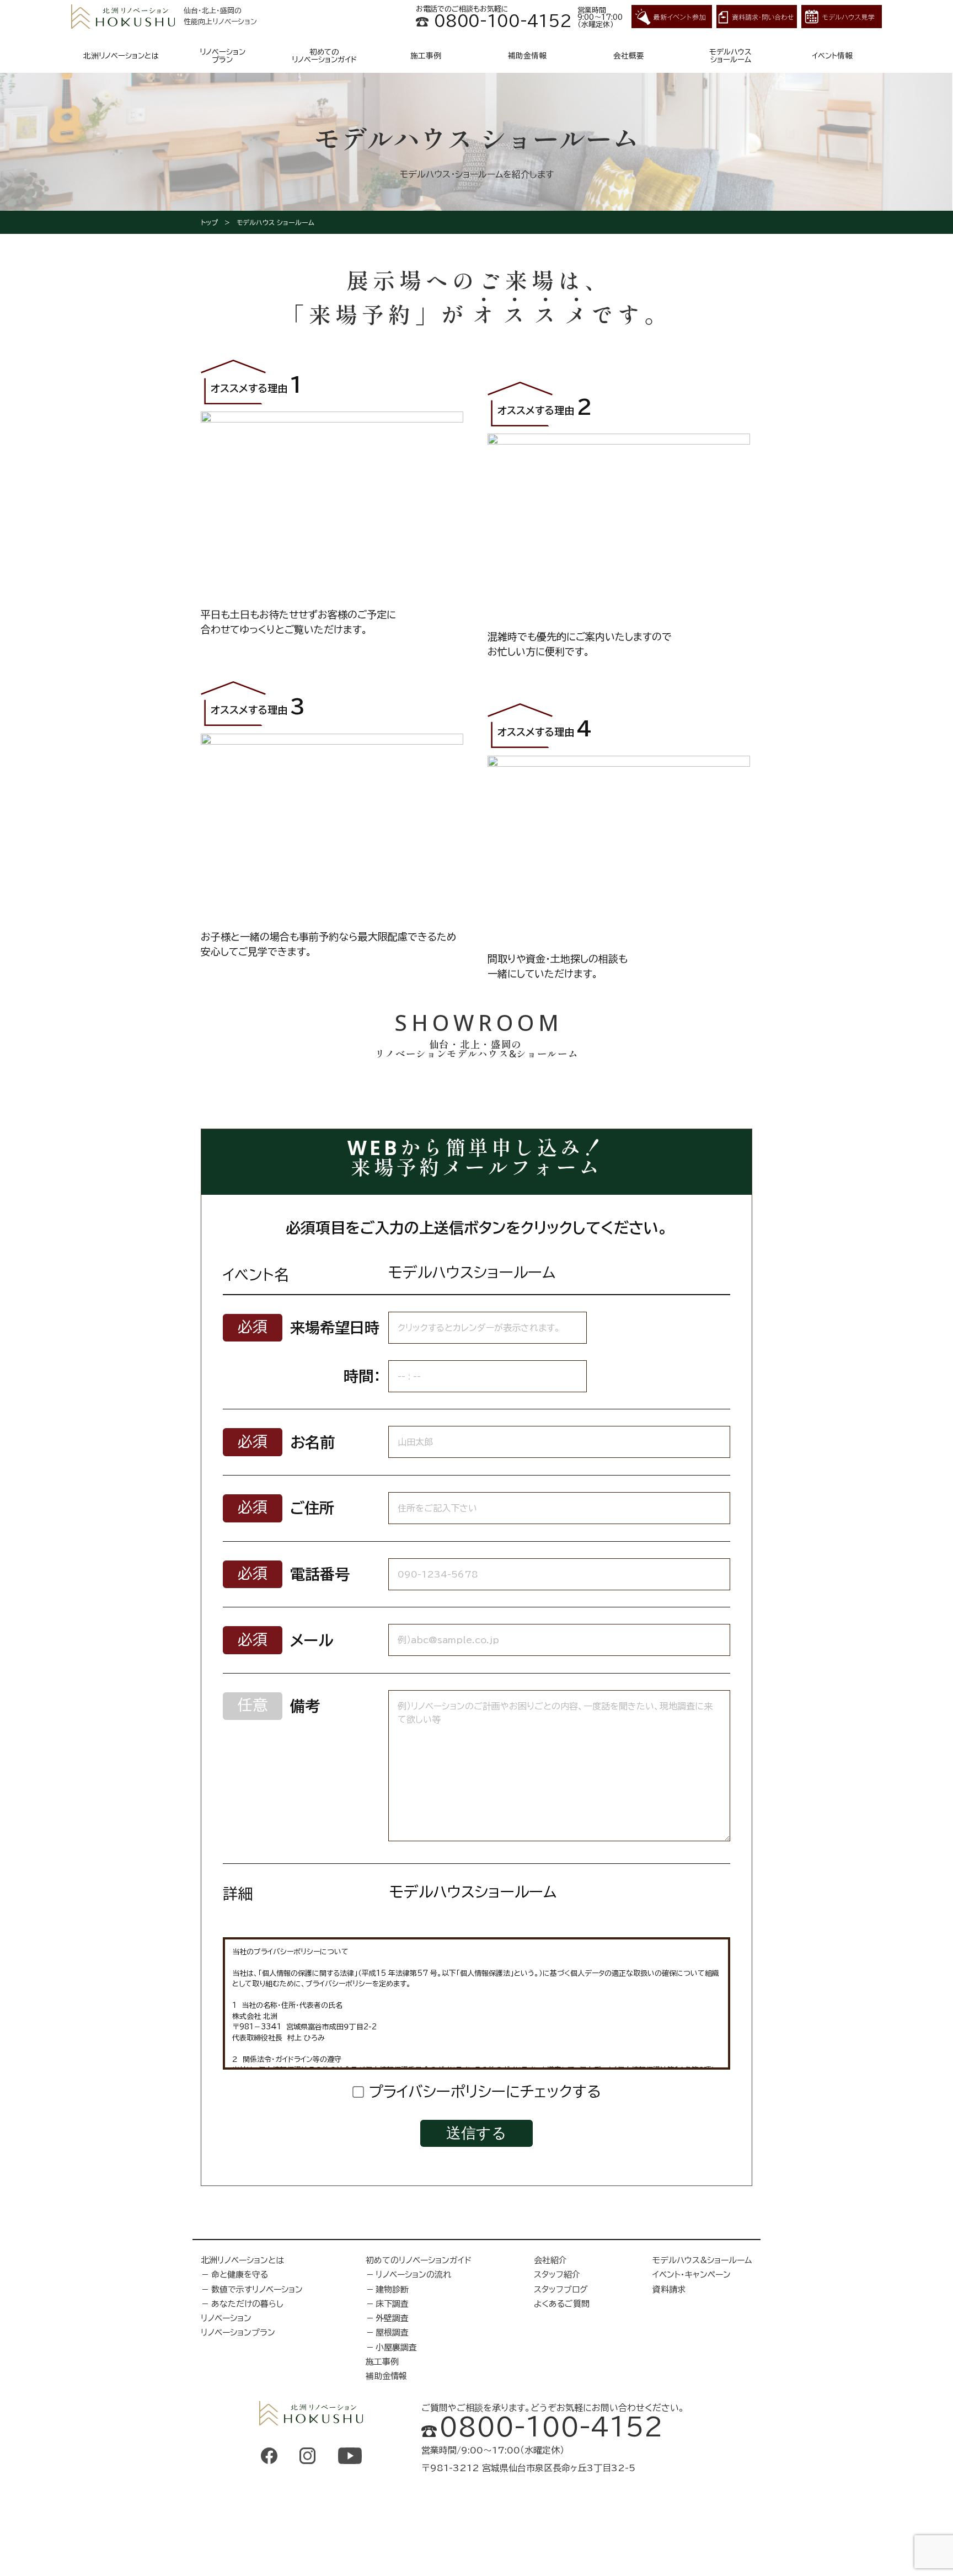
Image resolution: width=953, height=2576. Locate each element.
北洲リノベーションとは (121, 56)
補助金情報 (527, 56)
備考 (305, 1706)
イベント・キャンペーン (692, 2275)
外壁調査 (392, 2318)
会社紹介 (550, 2260)
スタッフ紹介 (557, 2275)
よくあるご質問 (562, 2304)
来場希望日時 (335, 1327)
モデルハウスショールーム (730, 56)
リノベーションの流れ (413, 2275)
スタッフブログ (561, 2289)
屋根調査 (392, 2332)
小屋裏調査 (396, 2347)
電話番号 (320, 1574)
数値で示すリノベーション (257, 2289)
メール (312, 1640)
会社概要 (629, 56)
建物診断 (392, 2289)
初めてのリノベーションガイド (324, 56)
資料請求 (669, 2289)
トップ (209, 222)
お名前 (312, 1442)
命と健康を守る (240, 2275)
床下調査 (392, 2304)
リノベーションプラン (223, 56)
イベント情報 (832, 56)
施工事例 (426, 56)
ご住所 (312, 1508)
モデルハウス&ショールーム (702, 2260)
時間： (362, 1376)
